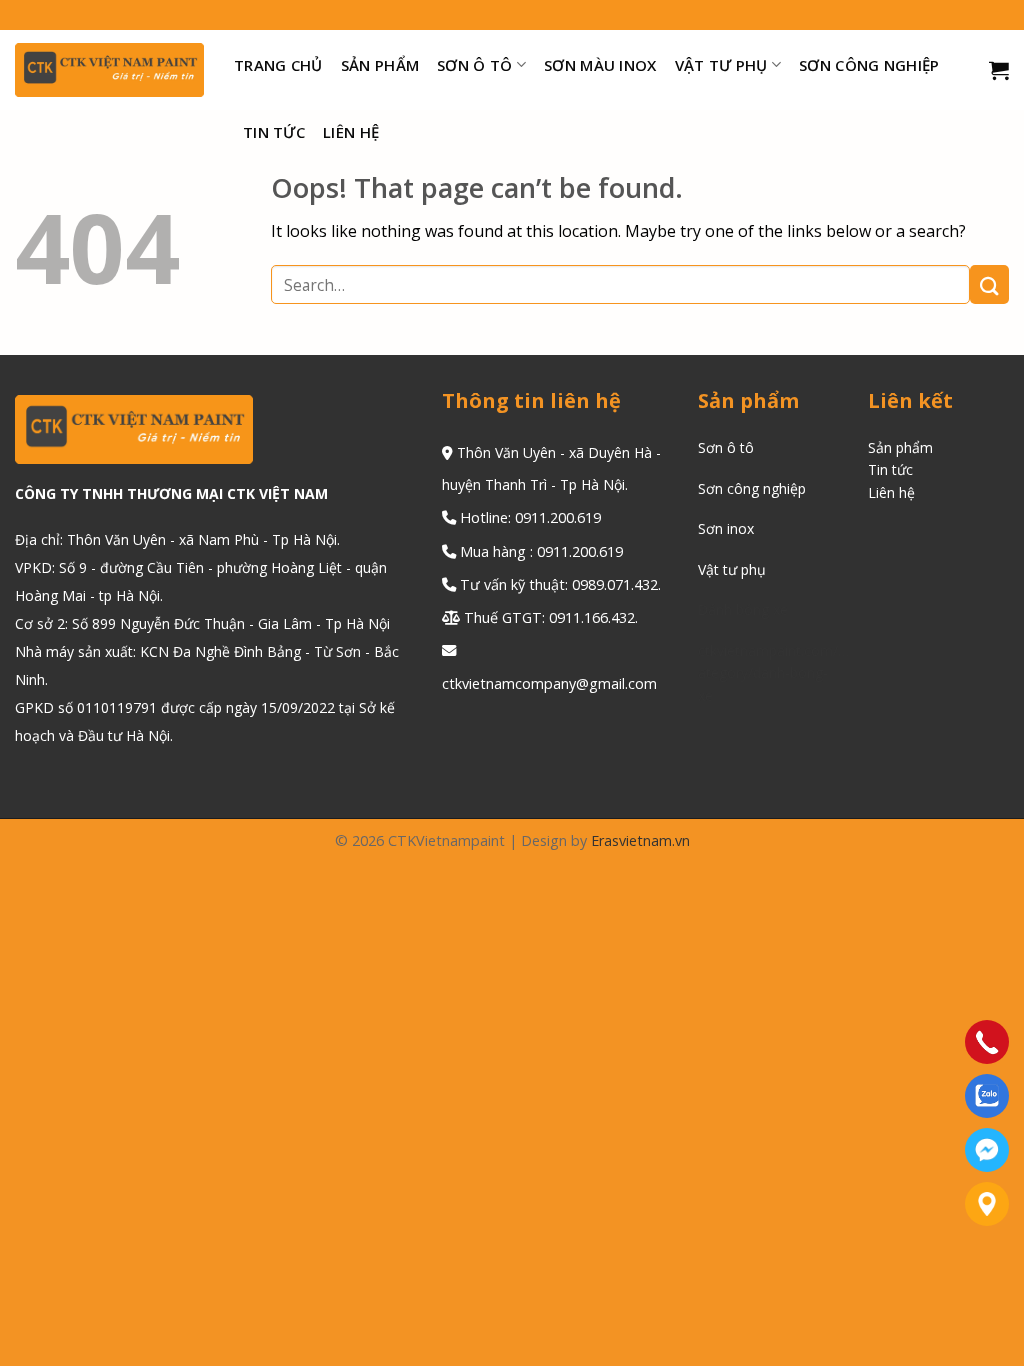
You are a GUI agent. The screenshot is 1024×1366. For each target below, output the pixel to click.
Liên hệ (351, 132)
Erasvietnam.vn (640, 840)
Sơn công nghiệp (869, 65)
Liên (883, 492)
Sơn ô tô (474, 65)
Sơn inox (726, 528)
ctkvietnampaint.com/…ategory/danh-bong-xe (773, 673)
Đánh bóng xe (743, 609)
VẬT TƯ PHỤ (721, 65)
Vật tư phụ (732, 569)
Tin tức (274, 132)
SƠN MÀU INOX (600, 65)
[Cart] (999, 70)
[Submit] (989, 284)
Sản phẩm (380, 65)
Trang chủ (278, 65)
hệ (907, 492)
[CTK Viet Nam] (109, 70)
